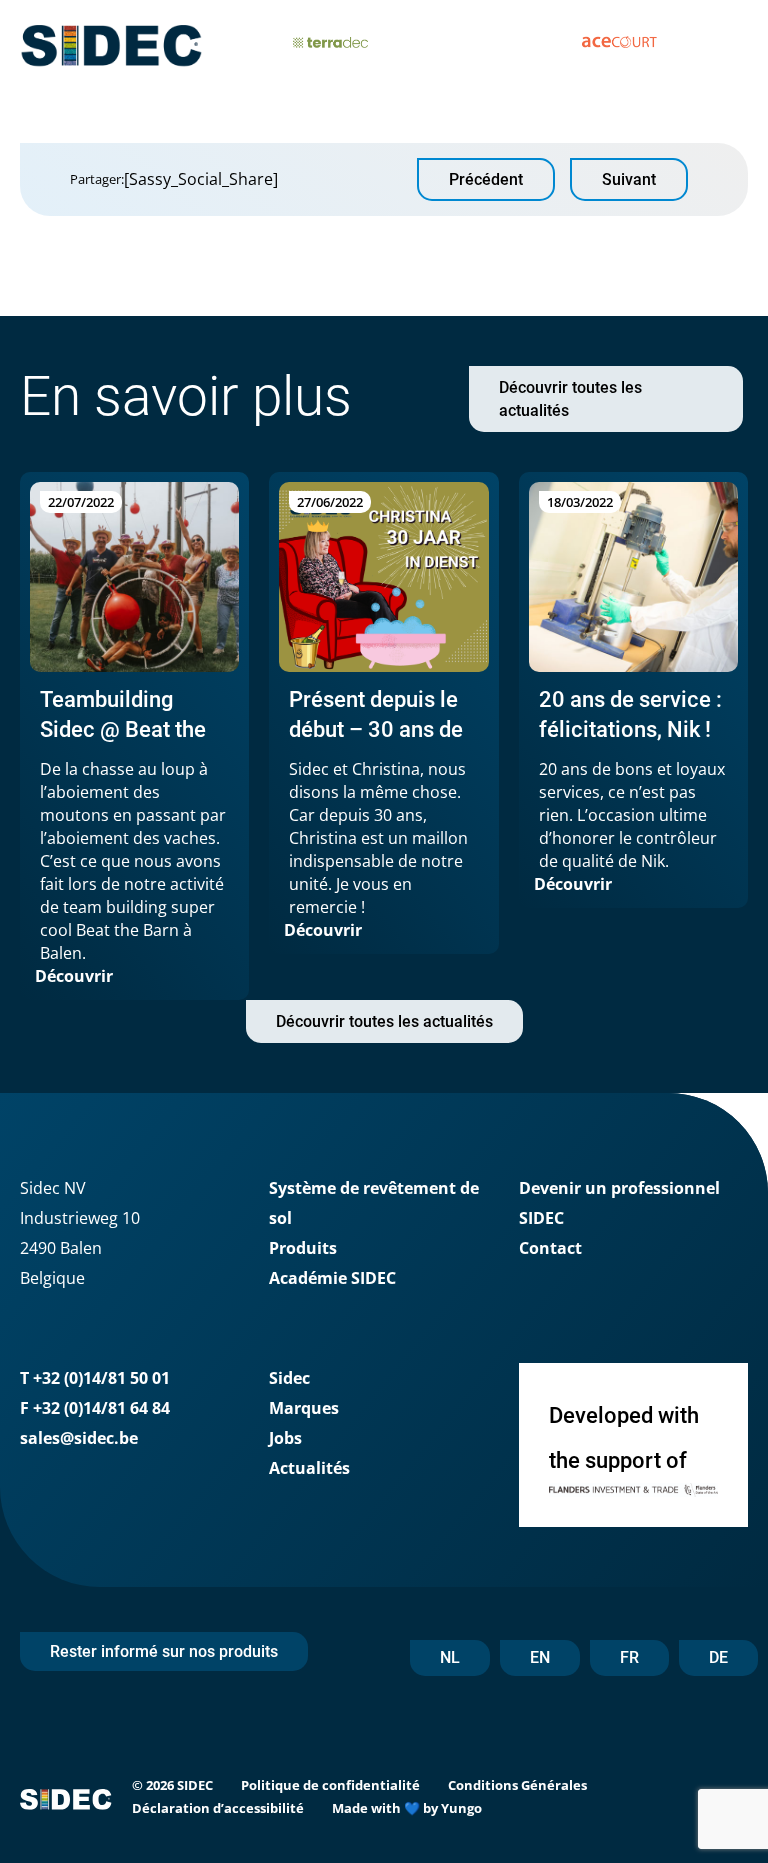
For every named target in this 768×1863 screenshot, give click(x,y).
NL (450, 1657)
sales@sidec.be (79, 1438)
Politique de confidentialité (330, 1785)
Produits (303, 1248)
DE (718, 1657)
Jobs (285, 1438)
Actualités (309, 1468)
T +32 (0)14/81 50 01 (95, 1378)
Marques (304, 1408)
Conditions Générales (517, 1785)
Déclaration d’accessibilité (218, 1808)
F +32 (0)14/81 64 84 (95, 1408)
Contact (550, 1248)
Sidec (289, 1378)
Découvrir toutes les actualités (570, 399)
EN (540, 1657)
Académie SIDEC (332, 1278)
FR (629, 1657)
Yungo (461, 1808)
